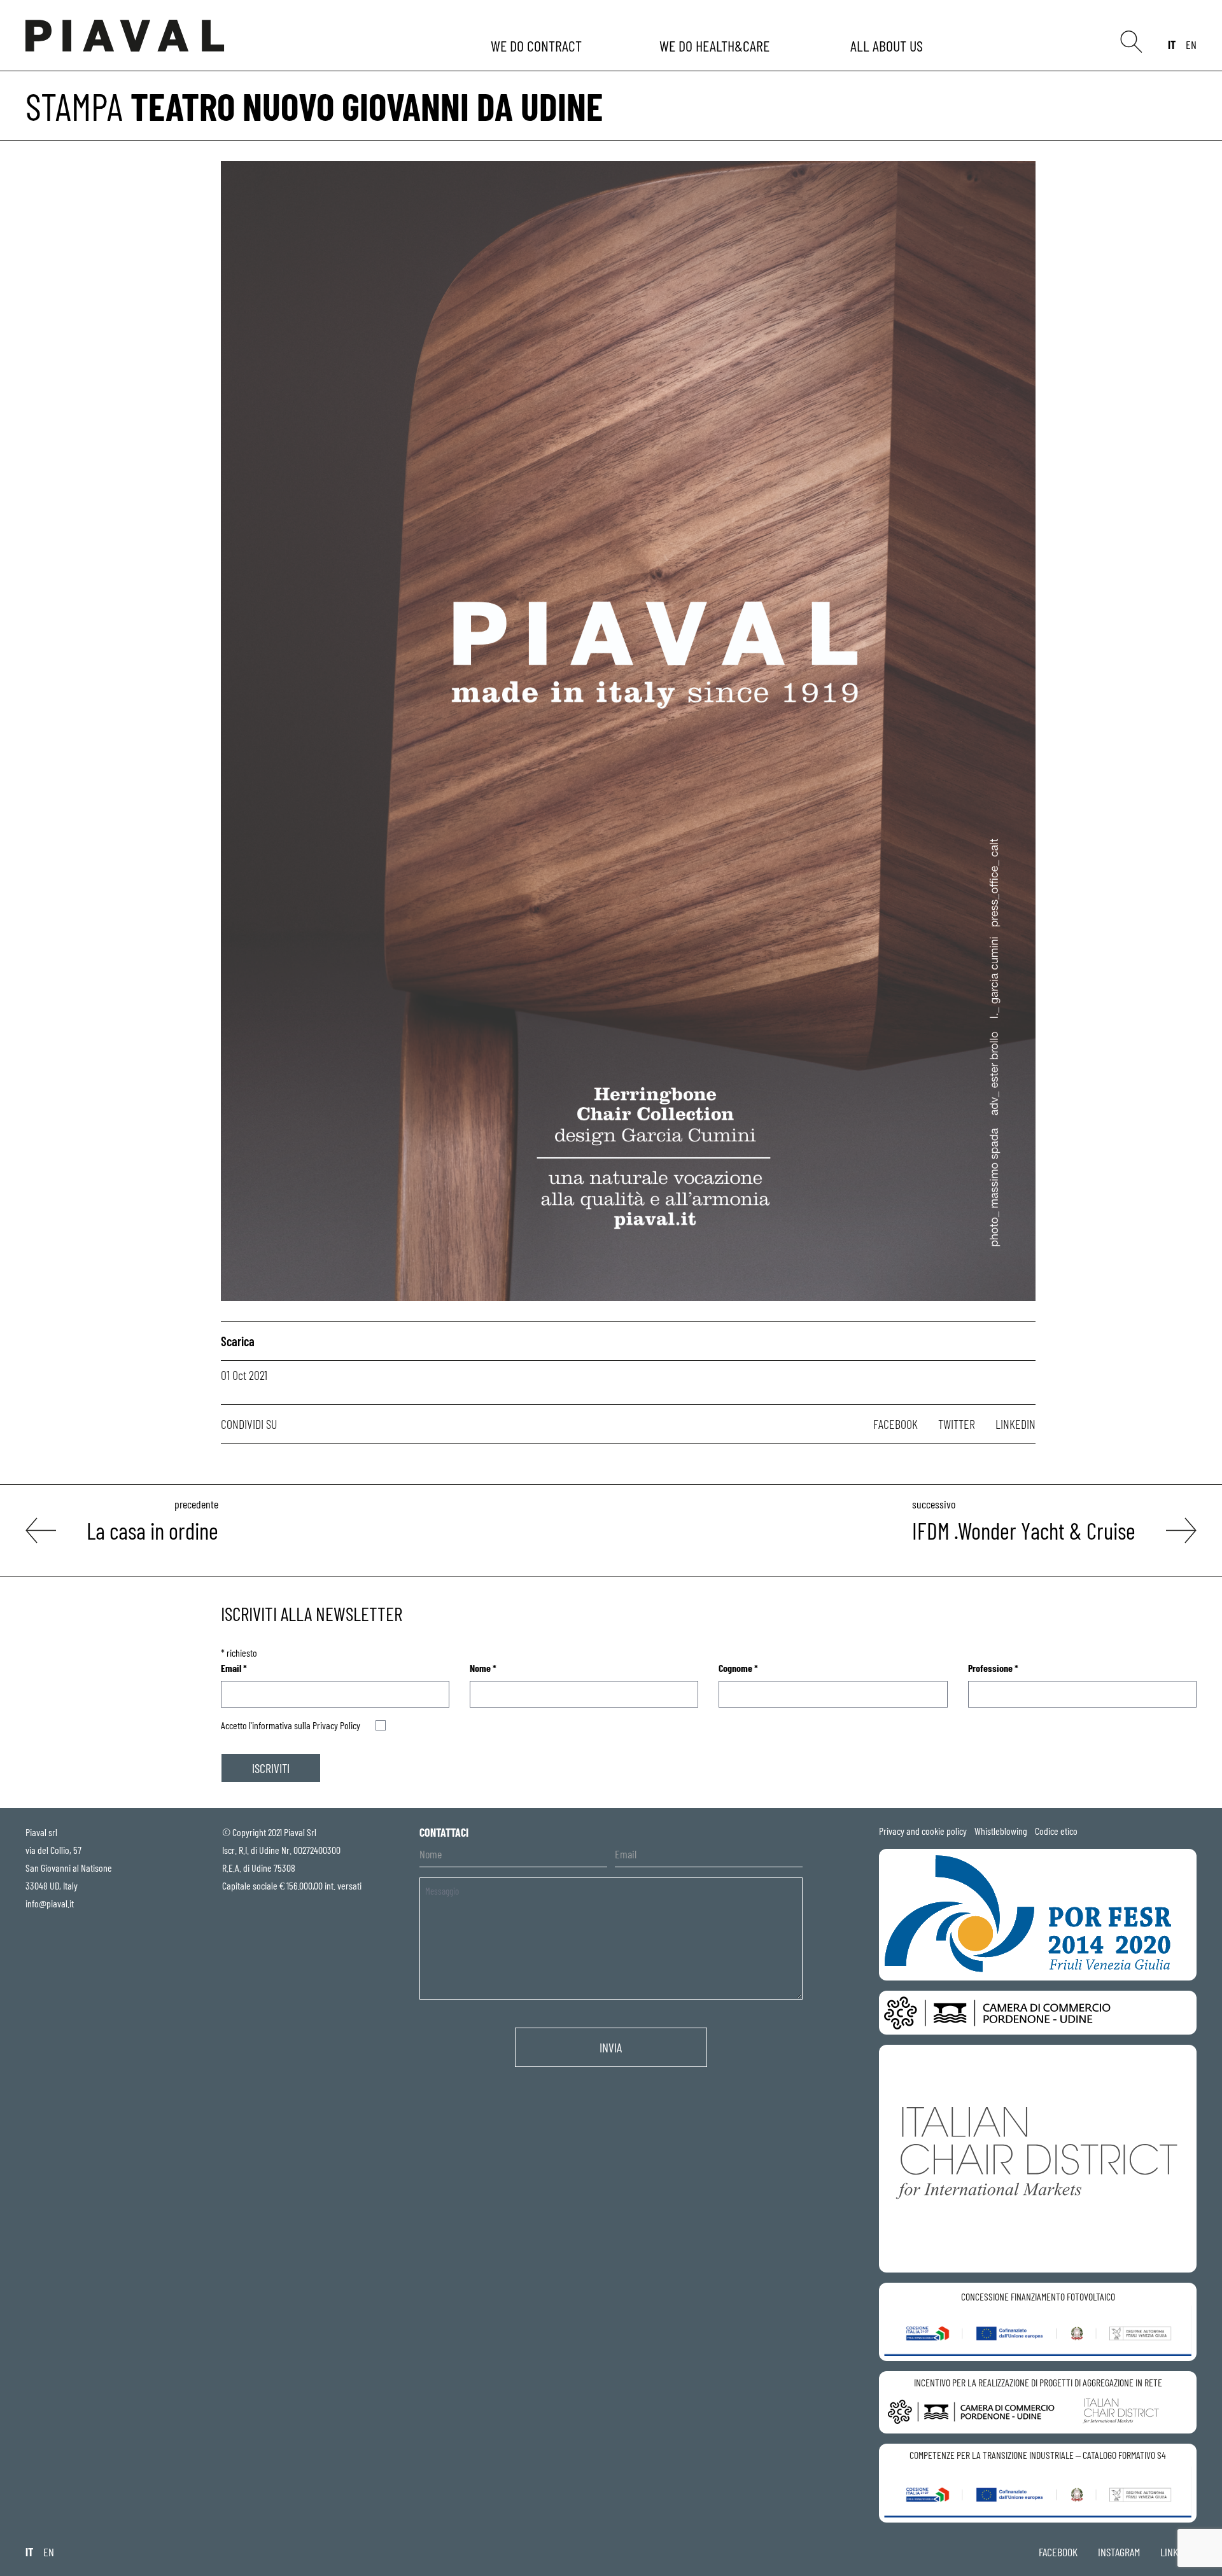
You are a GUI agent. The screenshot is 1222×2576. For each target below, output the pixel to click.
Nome (483, 1668)
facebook (1058, 2552)
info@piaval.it (50, 1903)
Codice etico (1056, 1831)
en (1191, 45)
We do (537, 45)
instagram (1119, 2552)
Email (234, 1668)
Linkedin (1015, 1424)
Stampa (74, 106)
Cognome (738, 1668)
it (1172, 45)
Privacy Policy (336, 1725)
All (888, 45)
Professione (993, 1668)
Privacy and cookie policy (923, 1831)
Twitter (957, 1424)
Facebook (895, 1424)
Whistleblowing (1001, 1831)
